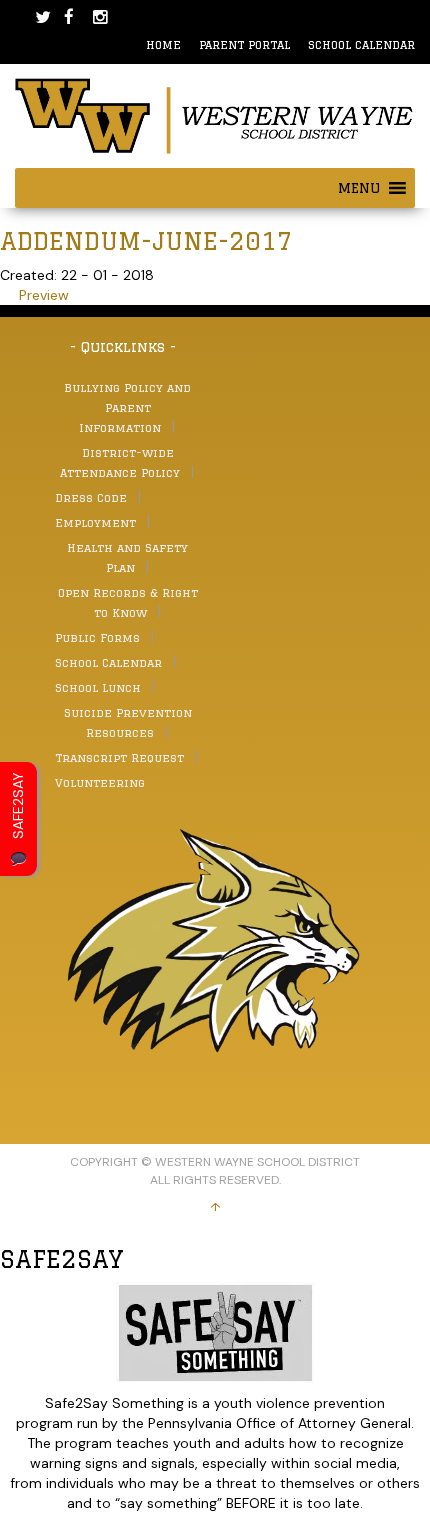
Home (163, 44)
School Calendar (361, 44)
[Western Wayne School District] (215, 115)
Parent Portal (244, 44)
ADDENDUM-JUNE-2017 (146, 240)
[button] (359, 188)
